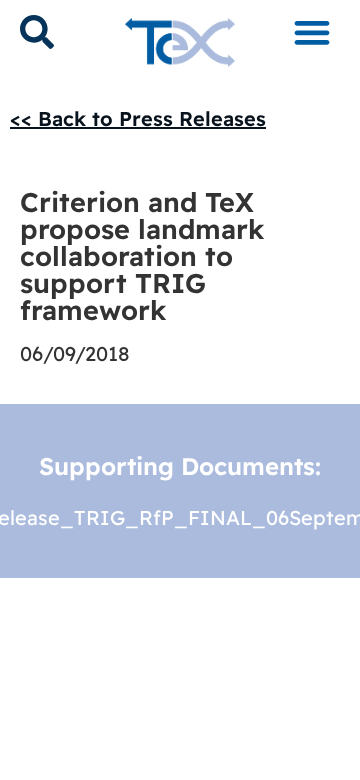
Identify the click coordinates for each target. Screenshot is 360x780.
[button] (311, 31)
